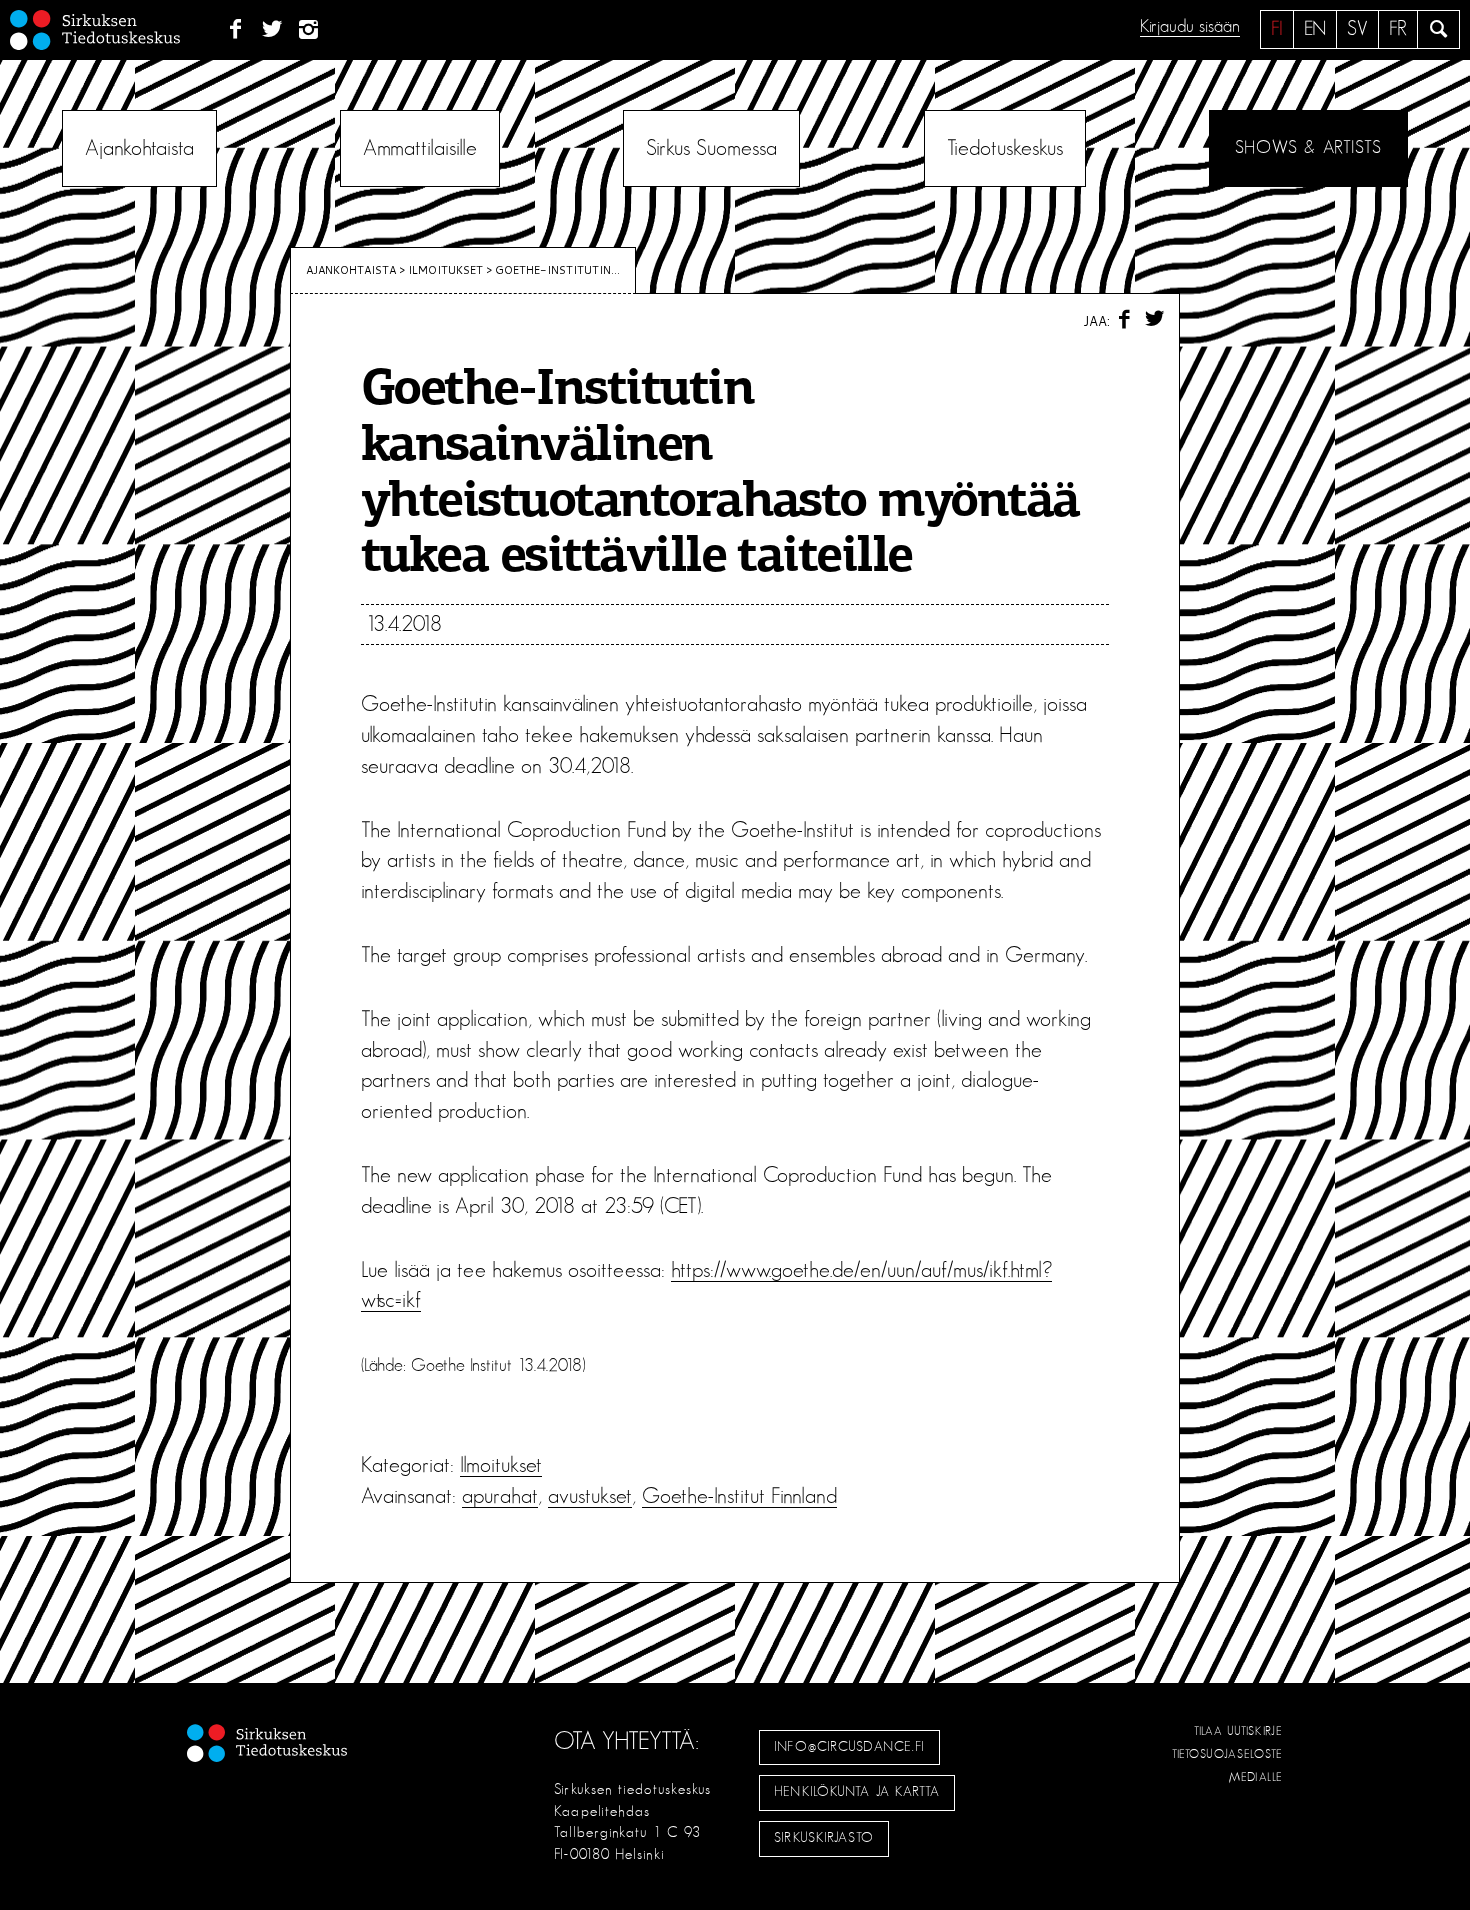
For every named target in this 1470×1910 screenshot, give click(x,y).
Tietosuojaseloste (1227, 1754)
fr (1398, 29)
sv (1357, 29)
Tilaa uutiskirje (1238, 1731)
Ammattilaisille (420, 148)
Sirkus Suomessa (711, 148)
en (1315, 29)
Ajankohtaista (139, 148)
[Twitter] (272, 30)
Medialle (1256, 1777)
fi (1277, 29)
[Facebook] (235, 30)
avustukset (590, 1496)
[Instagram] (309, 30)
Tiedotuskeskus (1005, 148)
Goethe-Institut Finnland (739, 1496)
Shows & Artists (1308, 148)
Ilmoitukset (445, 270)
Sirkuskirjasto (824, 1838)
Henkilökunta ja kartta (857, 1792)
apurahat (500, 1496)
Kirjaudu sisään (1190, 27)
